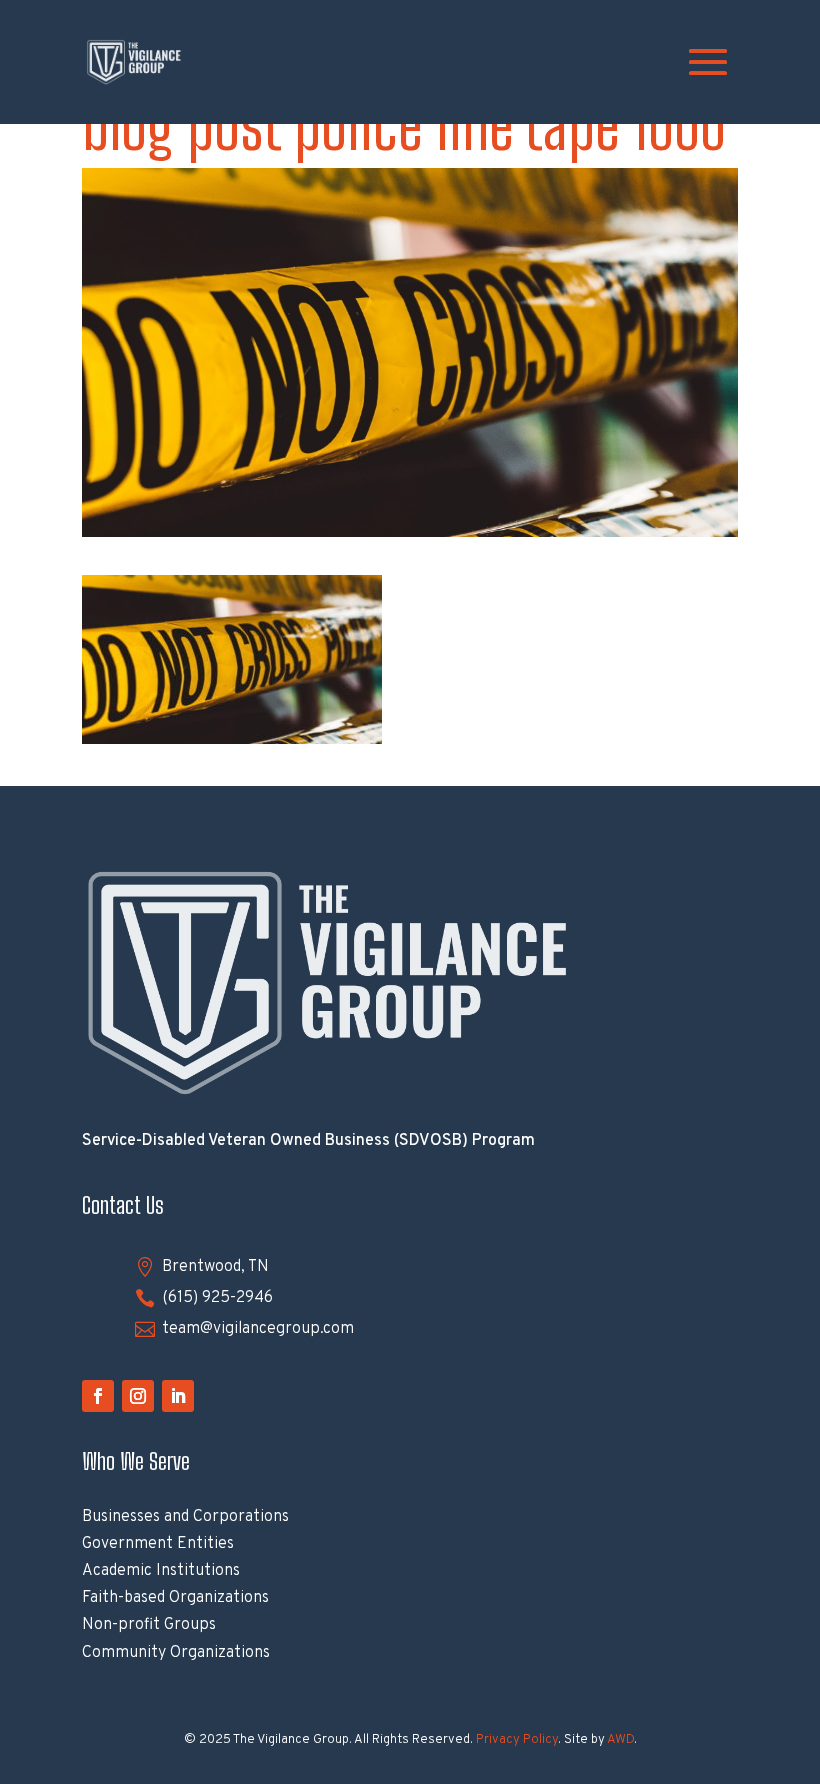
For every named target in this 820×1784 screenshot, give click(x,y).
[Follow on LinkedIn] (178, 1396)
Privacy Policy (517, 1740)
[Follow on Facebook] (98, 1396)
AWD (620, 1740)
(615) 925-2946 (217, 1298)
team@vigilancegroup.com (258, 1329)
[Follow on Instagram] (138, 1396)
